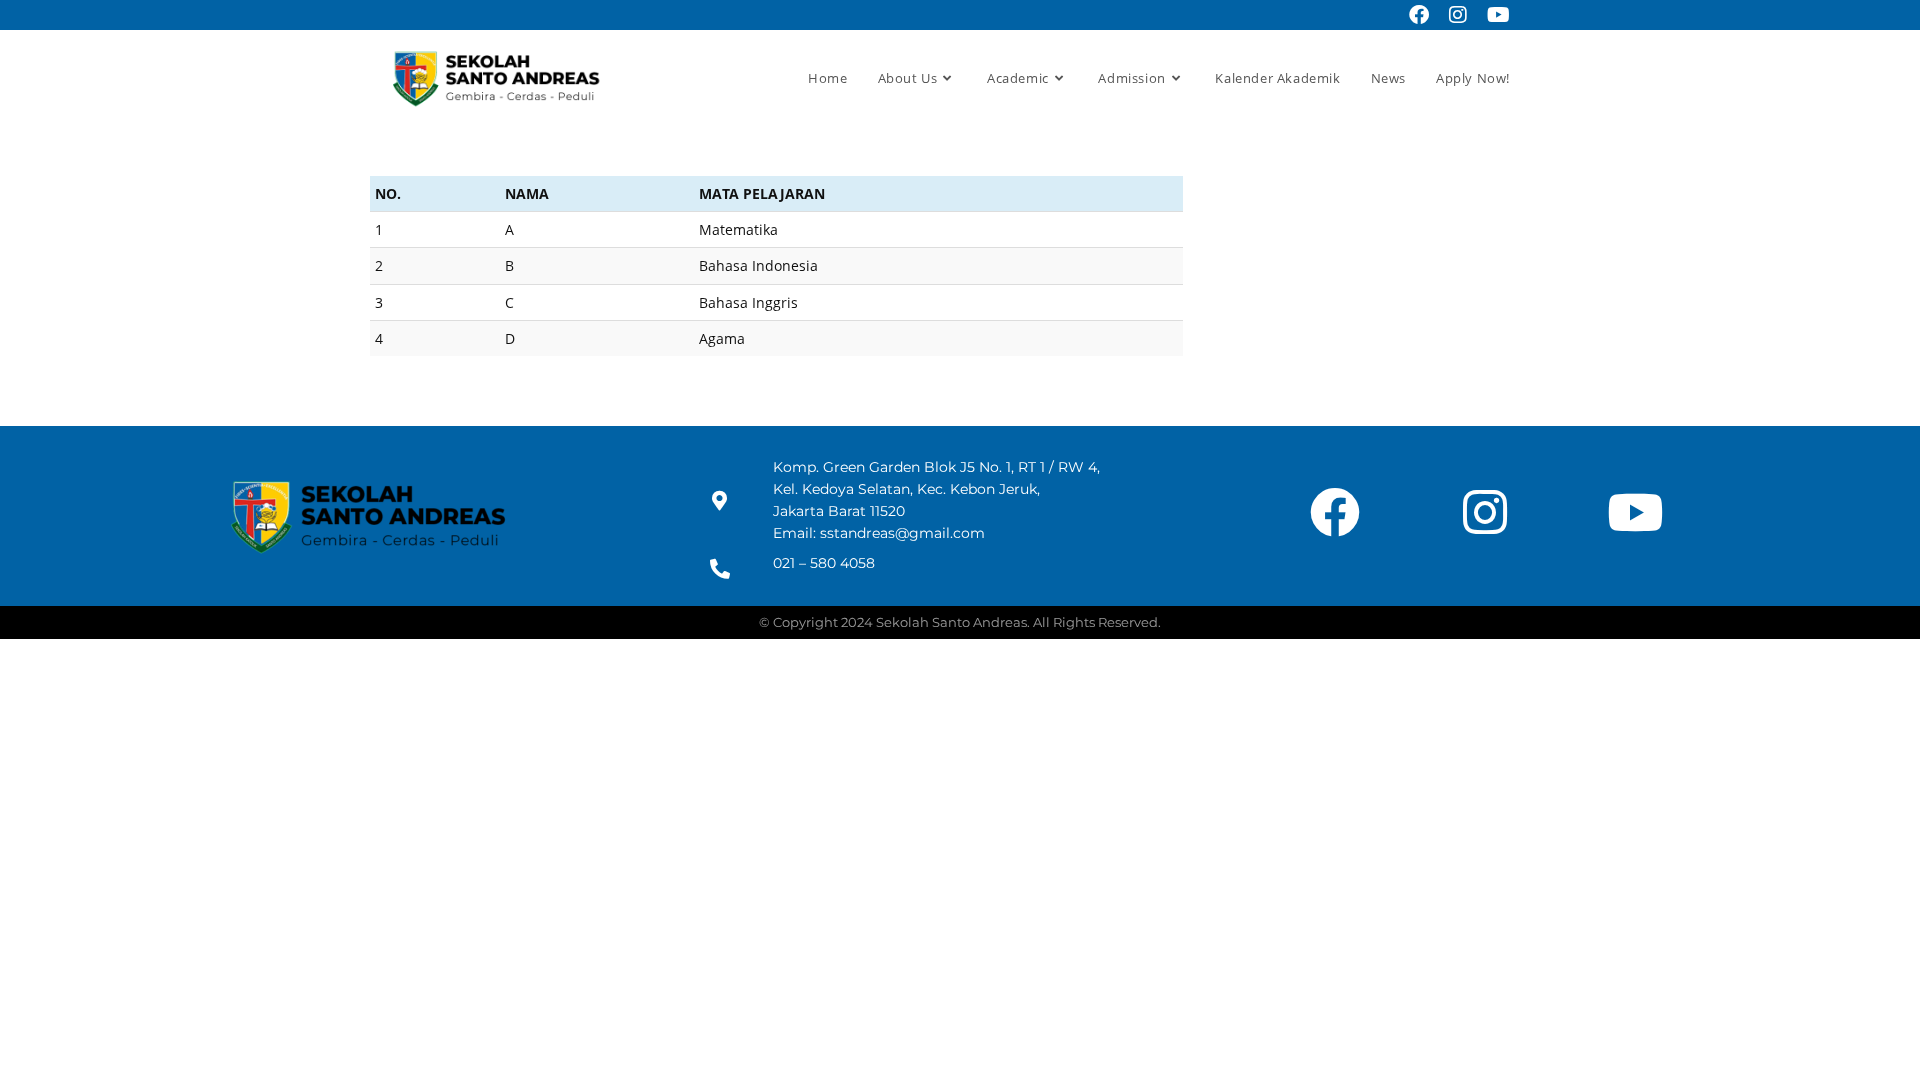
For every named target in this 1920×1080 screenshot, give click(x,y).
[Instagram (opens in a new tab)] (1458, 15)
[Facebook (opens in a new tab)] (1419, 15)
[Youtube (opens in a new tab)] (1493, 15)
